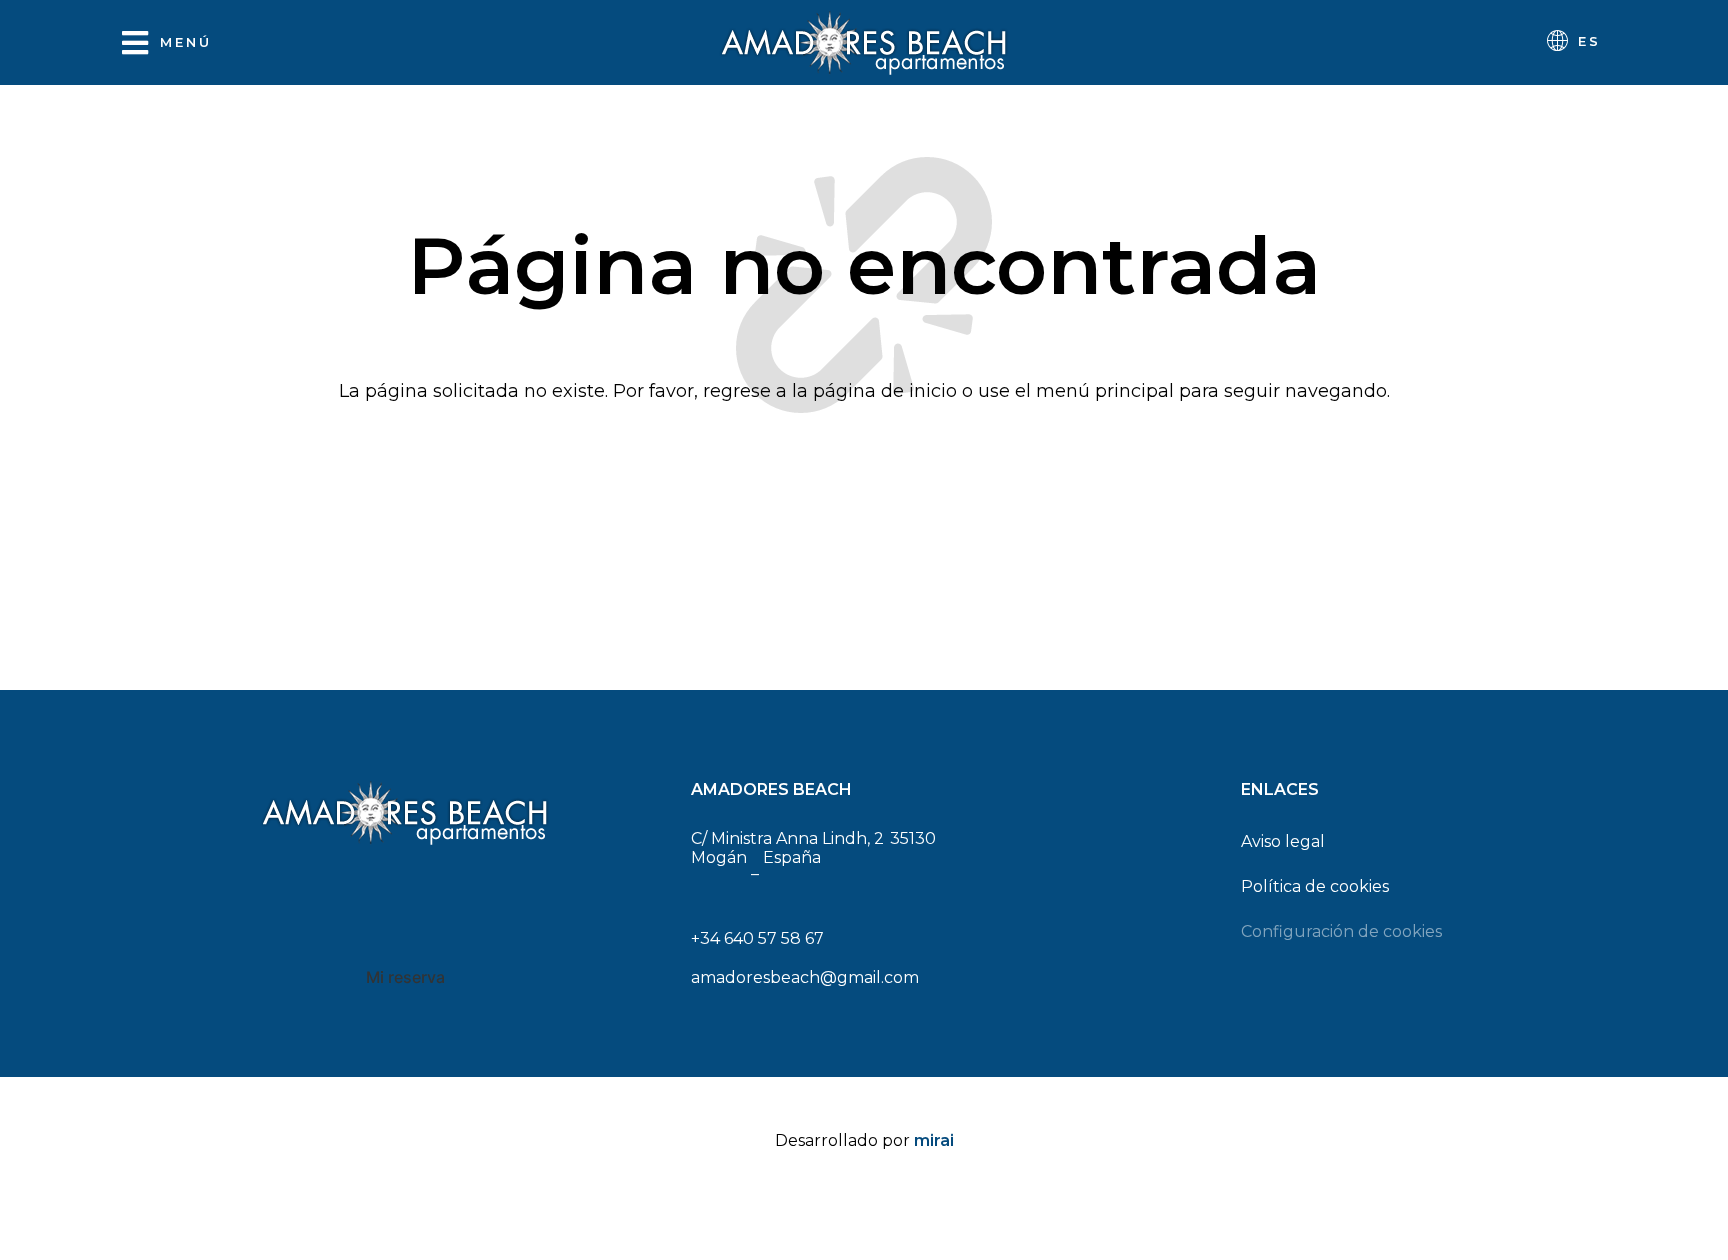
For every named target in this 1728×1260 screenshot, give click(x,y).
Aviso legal (1283, 841)
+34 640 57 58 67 (757, 938)
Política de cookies (1315, 886)
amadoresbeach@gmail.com (805, 977)
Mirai (934, 1140)
